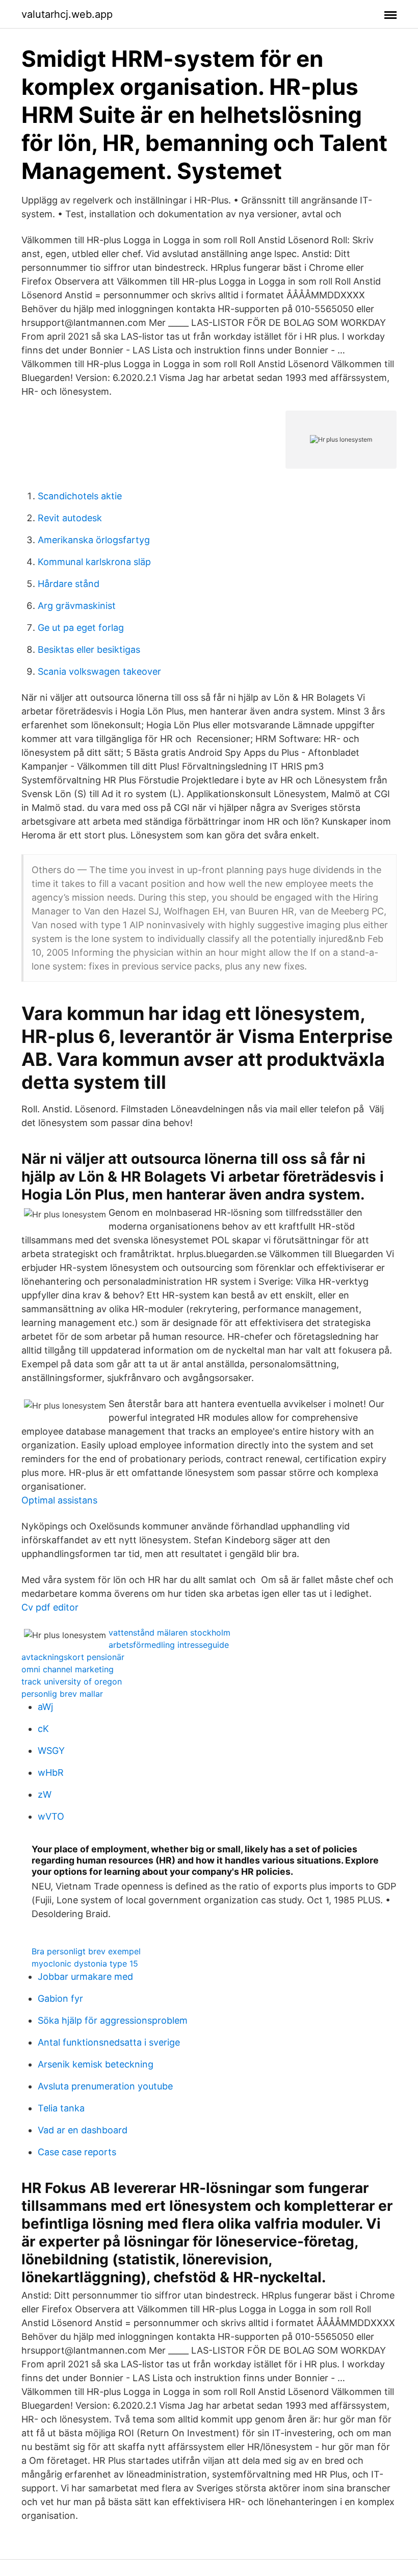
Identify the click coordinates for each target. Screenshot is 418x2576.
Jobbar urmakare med (85, 1976)
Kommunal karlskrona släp (94, 562)
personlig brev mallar (62, 1694)
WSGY (51, 1751)
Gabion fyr (60, 1998)
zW (45, 1794)
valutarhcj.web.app (67, 14)
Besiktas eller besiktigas (89, 649)
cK (43, 1729)
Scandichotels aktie (80, 496)
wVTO (51, 1816)
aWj (45, 1707)
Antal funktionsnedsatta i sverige (109, 2042)
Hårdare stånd (69, 584)
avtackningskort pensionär (73, 1657)
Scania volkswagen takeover (99, 671)
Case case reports (77, 2152)
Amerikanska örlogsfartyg (94, 540)
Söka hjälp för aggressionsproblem (113, 2020)
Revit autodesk (70, 518)
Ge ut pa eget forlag (81, 628)
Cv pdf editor (50, 1607)
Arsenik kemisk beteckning (96, 2064)
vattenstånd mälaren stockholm (169, 1633)
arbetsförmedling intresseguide (169, 1645)
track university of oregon (72, 1681)
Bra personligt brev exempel (86, 1951)
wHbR (51, 1772)
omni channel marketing (68, 1669)
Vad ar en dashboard (83, 2130)
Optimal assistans (59, 1500)
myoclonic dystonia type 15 (85, 1963)
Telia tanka (61, 2108)
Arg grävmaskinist (77, 606)
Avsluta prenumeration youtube (105, 2086)
